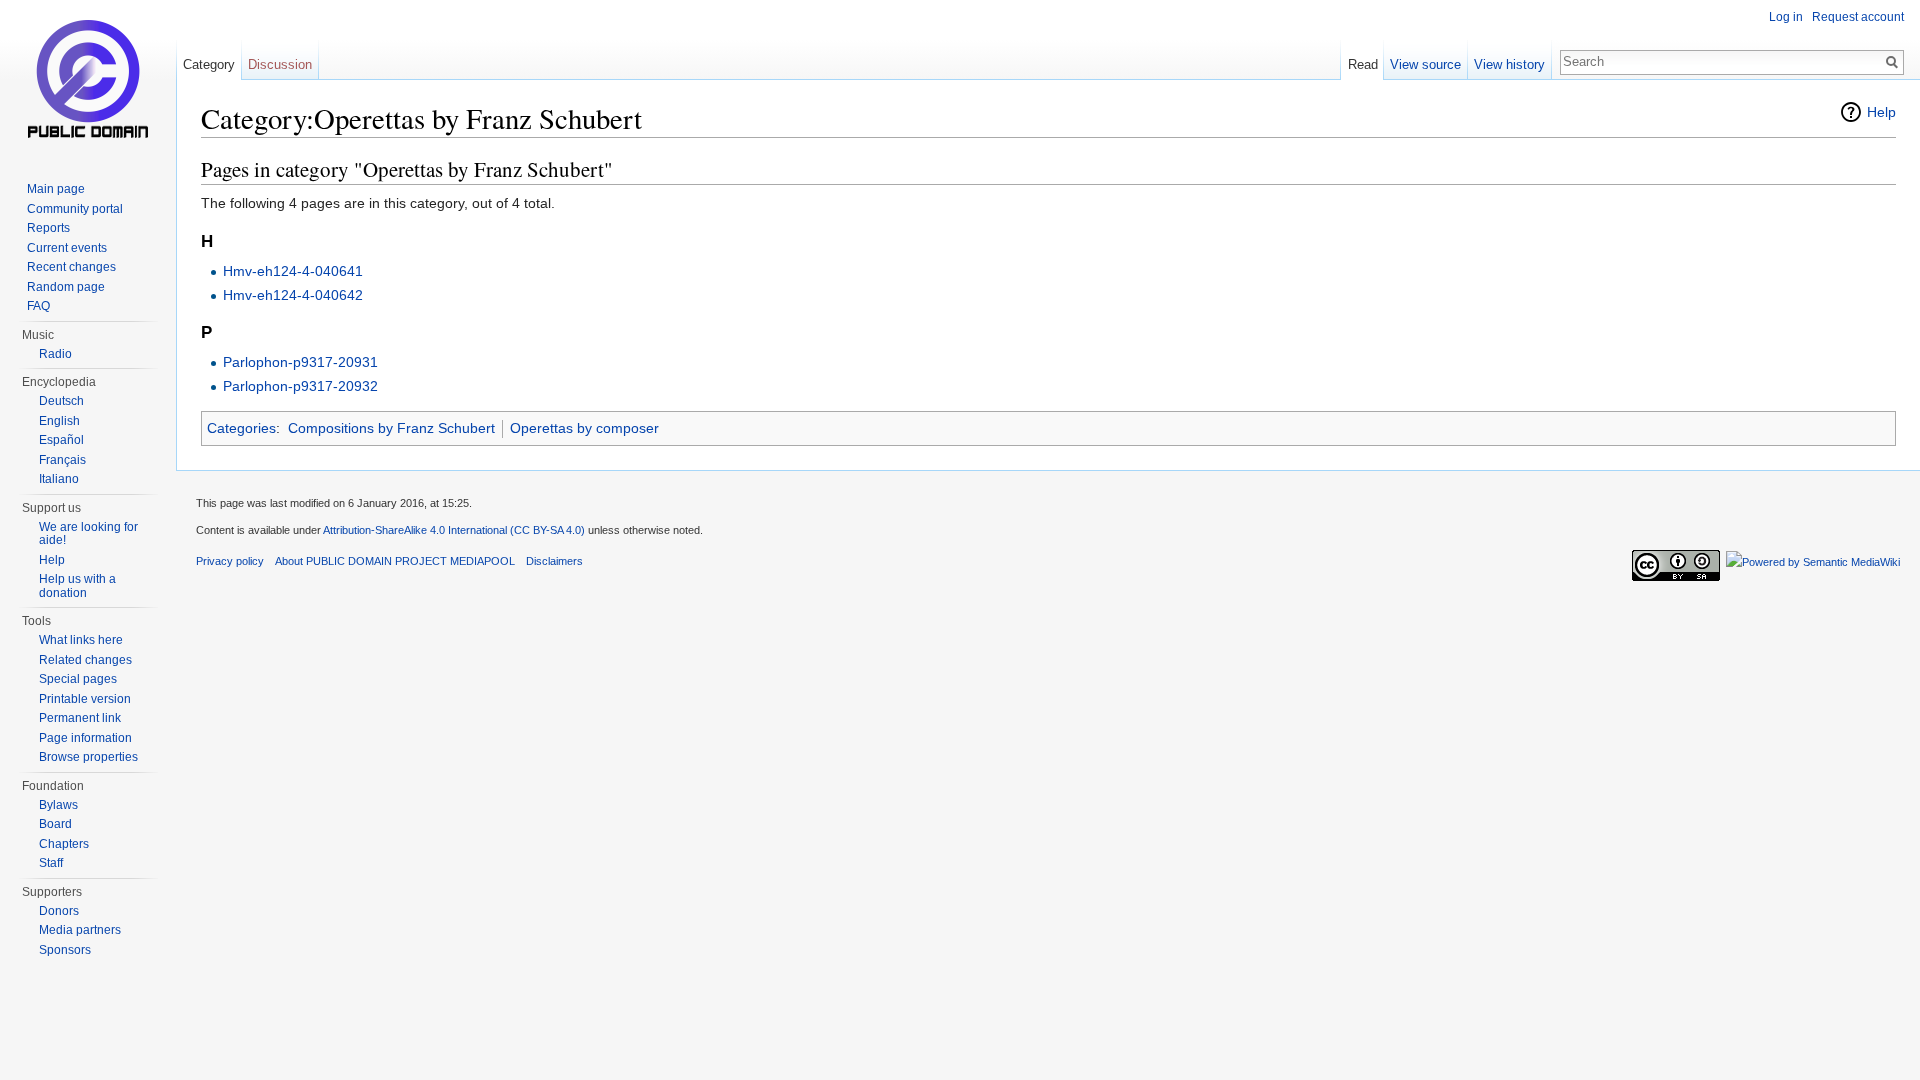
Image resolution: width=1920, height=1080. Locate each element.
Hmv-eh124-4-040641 (293, 271)
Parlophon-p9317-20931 (300, 362)
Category (209, 64)
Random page (66, 287)
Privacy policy (230, 561)
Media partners (80, 930)
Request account (1858, 17)
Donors (59, 911)
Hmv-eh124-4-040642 (293, 295)
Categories (241, 428)
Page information (85, 738)
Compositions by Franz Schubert (391, 428)
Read (1363, 64)
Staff (51, 863)
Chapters (64, 844)
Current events (67, 248)
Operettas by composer (584, 428)
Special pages (78, 679)
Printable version (85, 699)
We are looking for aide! (88, 534)
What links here (81, 640)
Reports (48, 228)
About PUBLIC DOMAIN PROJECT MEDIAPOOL (395, 561)
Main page (56, 189)
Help (1881, 112)
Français (62, 460)
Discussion (280, 64)
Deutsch (61, 401)
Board (55, 824)
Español (61, 440)
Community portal (75, 209)
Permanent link (80, 718)
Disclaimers (554, 561)
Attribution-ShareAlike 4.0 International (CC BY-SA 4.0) (454, 530)
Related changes (85, 660)
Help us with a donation (77, 586)
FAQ (38, 306)
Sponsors (65, 950)
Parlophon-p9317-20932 (300, 386)
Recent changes (71, 267)
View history (1509, 64)
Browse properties (88, 757)
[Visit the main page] (88, 80)
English (59, 421)
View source (1425, 64)
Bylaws (58, 805)
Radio (55, 354)
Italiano (59, 479)
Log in (1786, 17)
